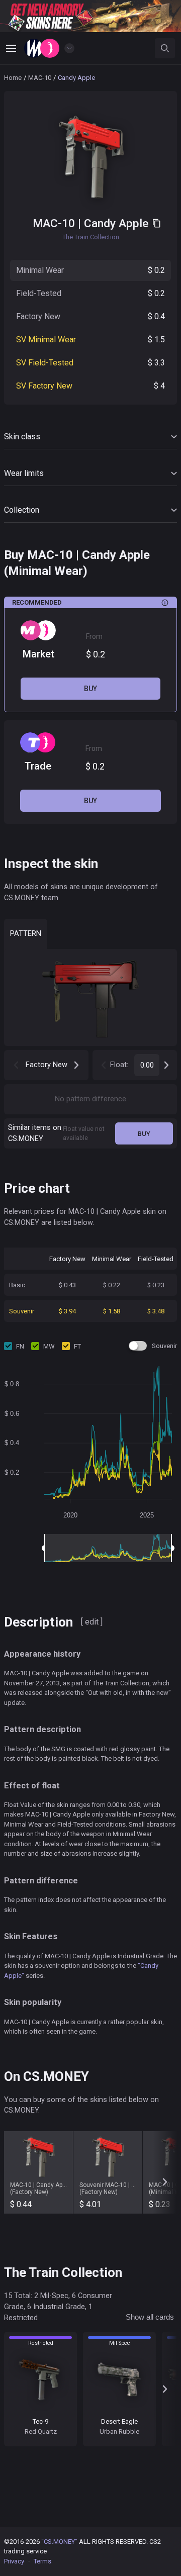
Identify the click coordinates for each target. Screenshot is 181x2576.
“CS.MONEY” (59, 2542)
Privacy (14, 2561)
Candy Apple (116, 223)
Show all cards (150, 2317)
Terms (42, 2561)
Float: (119, 1065)
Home (13, 78)
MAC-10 (40, 78)
